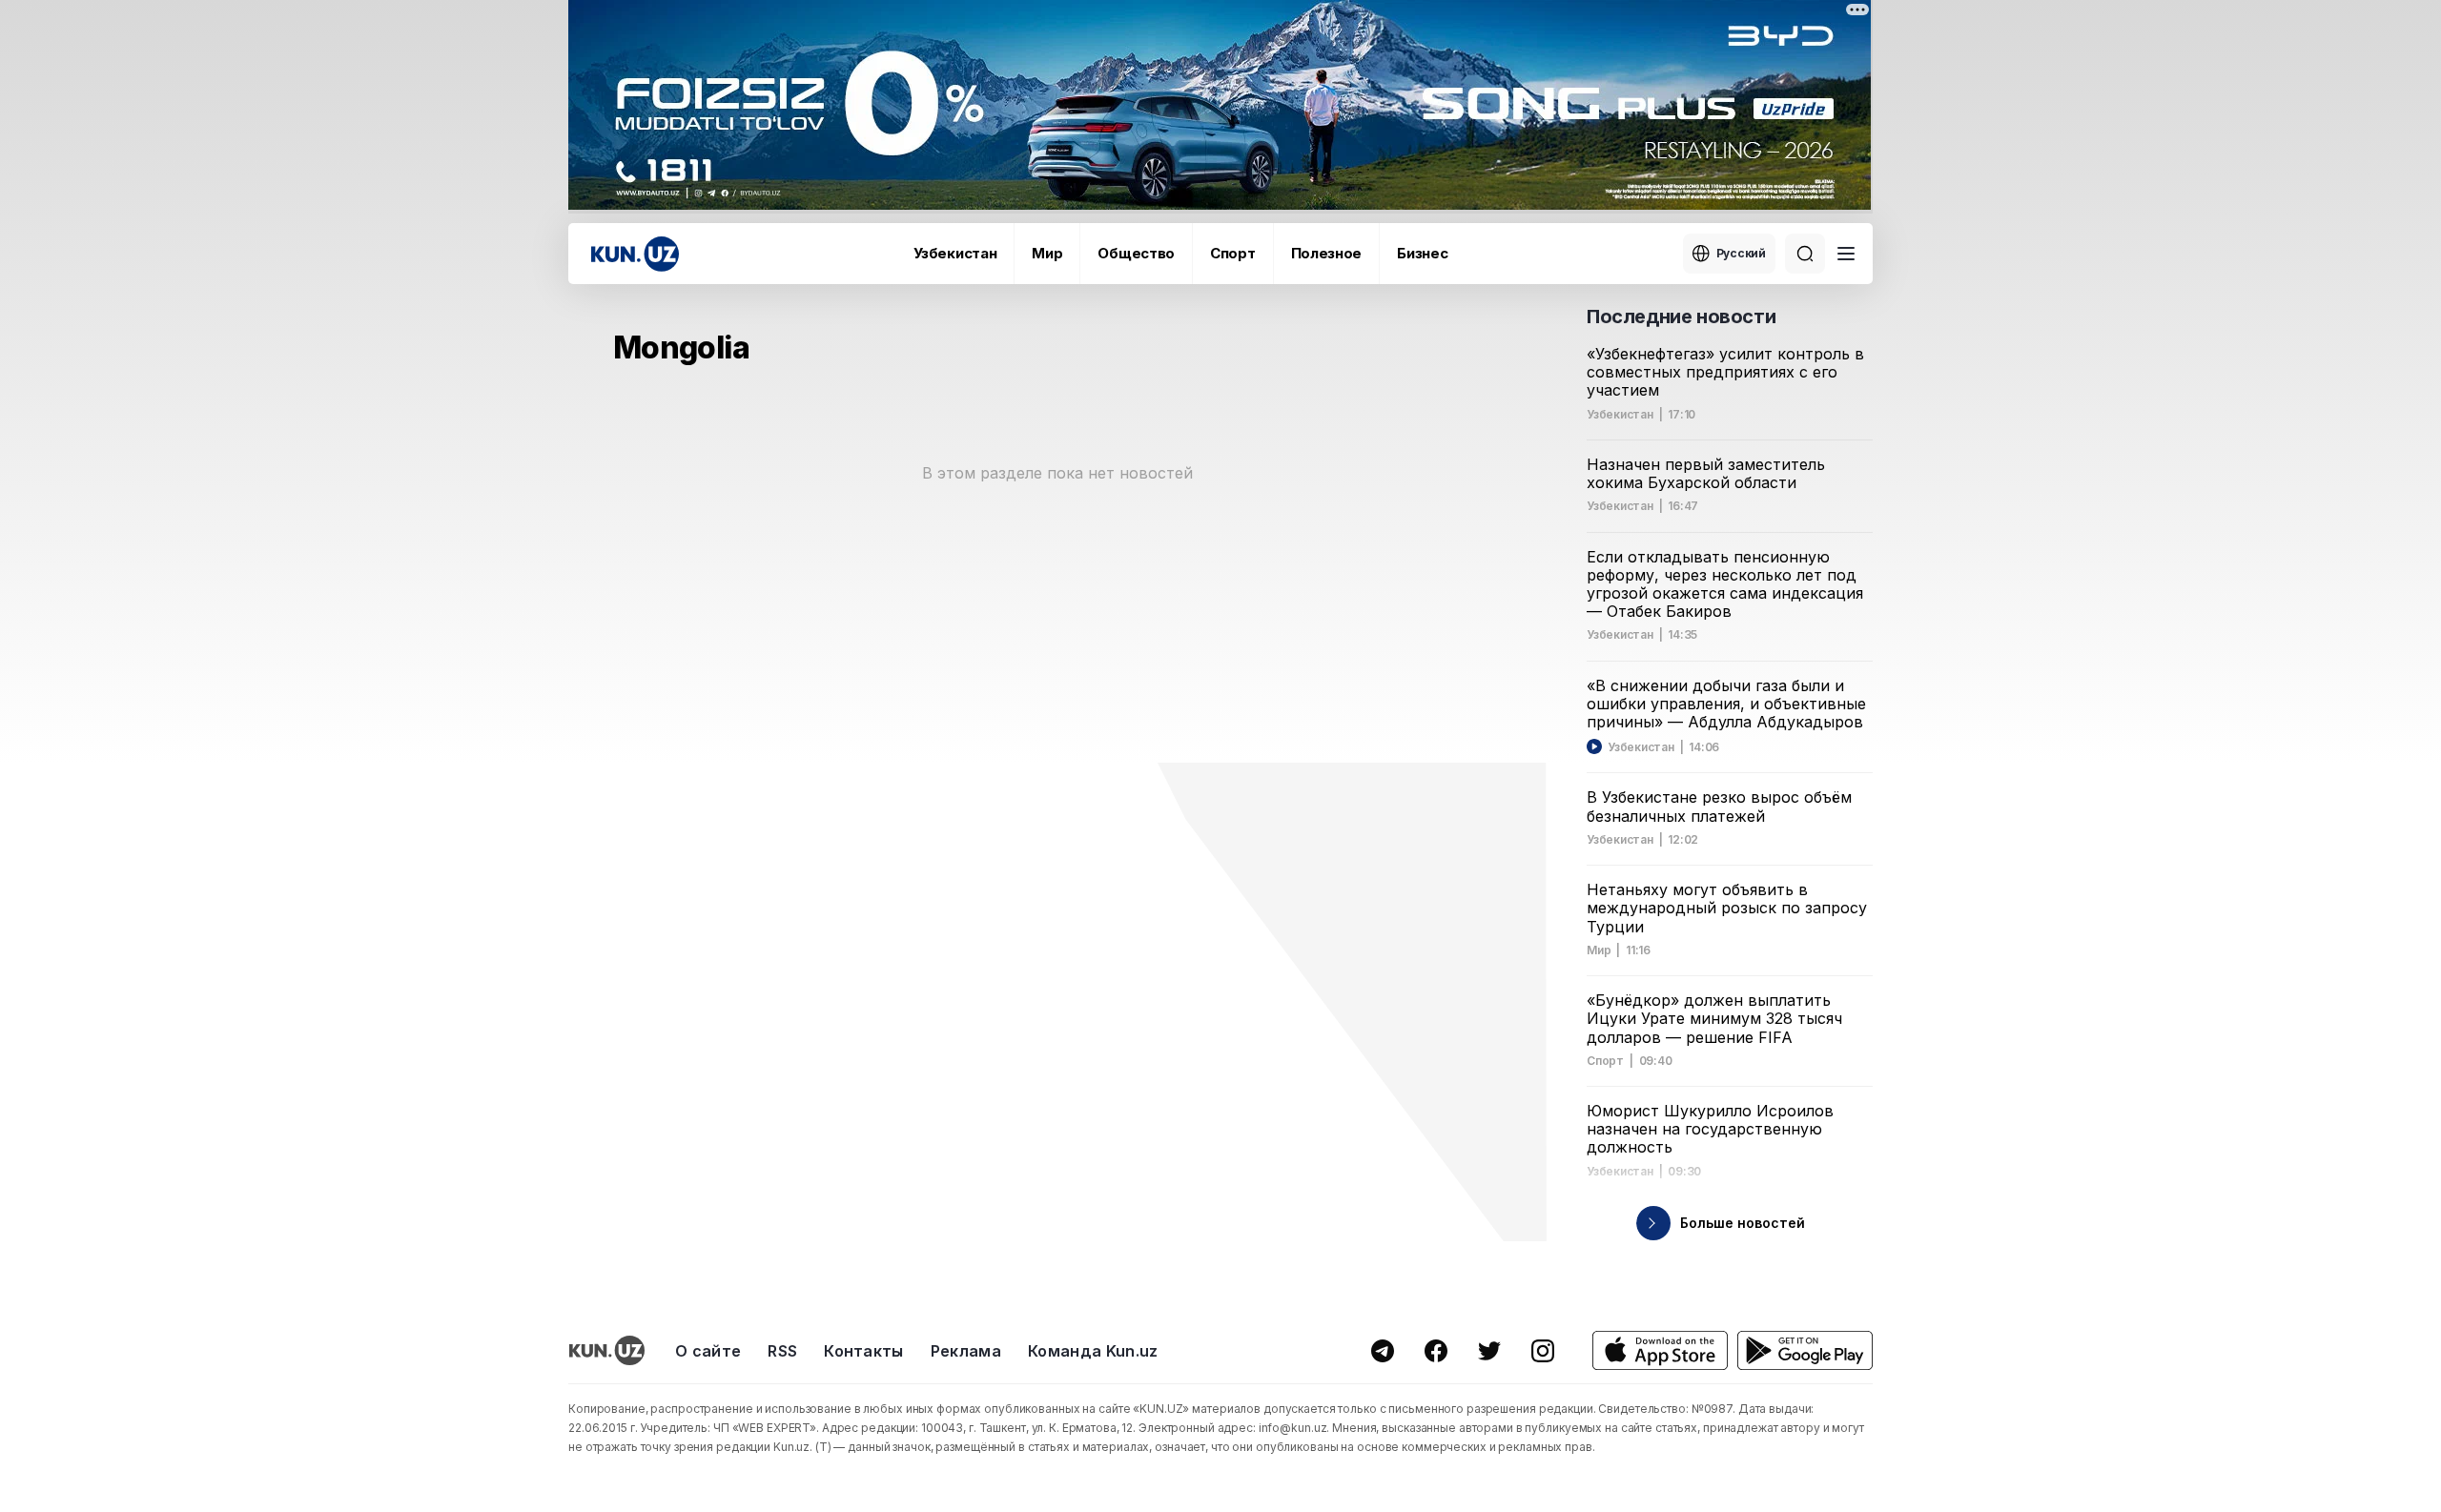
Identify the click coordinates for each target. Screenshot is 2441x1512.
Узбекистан (955, 253)
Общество (1136, 253)
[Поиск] (1805, 254)
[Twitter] (1489, 1351)
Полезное (1327, 253)
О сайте (708, 1351)
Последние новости (1681, 317)
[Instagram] (1543, 1351)
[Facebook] (1436, 1351)
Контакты (864, 1351)
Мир (1047, 253)
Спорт (1233, 253)
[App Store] (1660, 1350)
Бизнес (1422, 253)
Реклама (966, 1351)
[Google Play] (1805, 1350)
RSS (782, 1351)
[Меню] (1846, 254)
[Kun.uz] (635, 254)
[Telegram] (1383, 1351)
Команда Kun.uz (1093, 1351)
